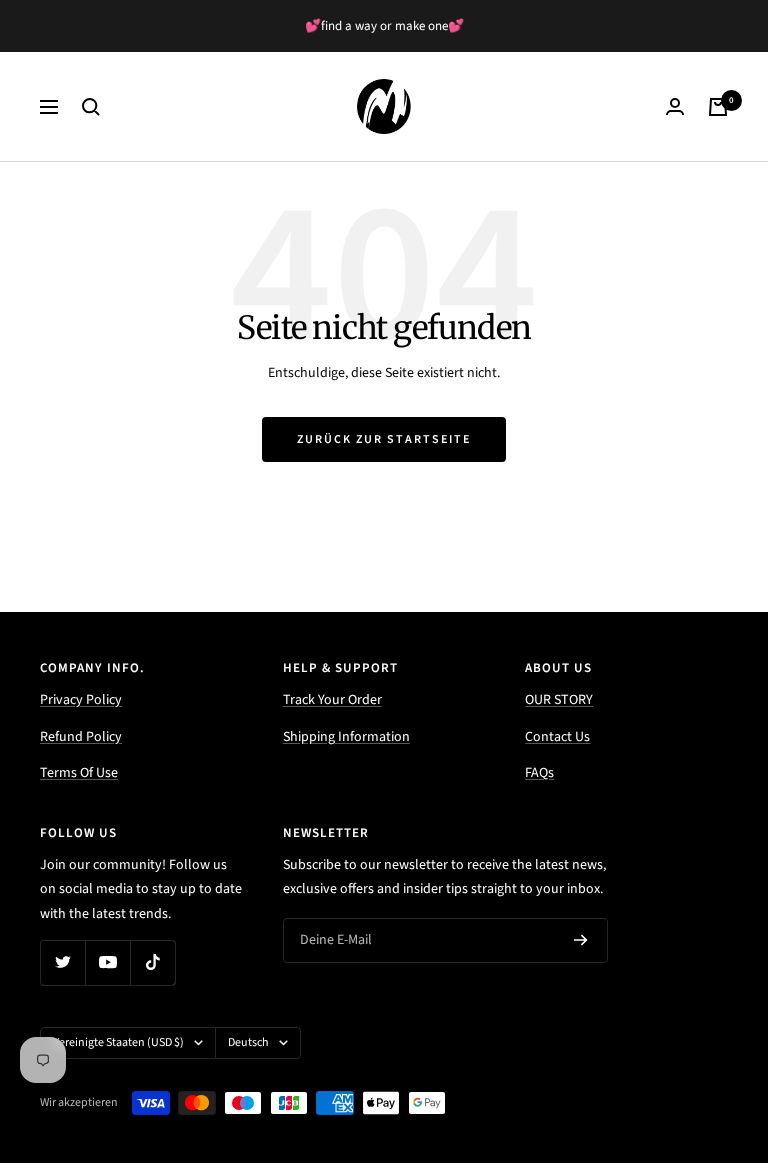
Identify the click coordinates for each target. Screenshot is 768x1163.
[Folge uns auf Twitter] (62, 962)
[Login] (675, 106)
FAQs (539, 773)
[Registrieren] (581, 940)
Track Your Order (332, 700)
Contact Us (557, 737)
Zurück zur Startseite (384, 439)
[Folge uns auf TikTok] (152, 962)
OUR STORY (559, 700)
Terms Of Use (79, 773)
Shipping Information (346, 737)
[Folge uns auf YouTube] (107, 962)
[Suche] (91, 107)
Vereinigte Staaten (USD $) (118, 1042)
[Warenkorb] (718, 107)
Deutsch (248, 1042)
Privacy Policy (81, 700)
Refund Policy (81, 737)
